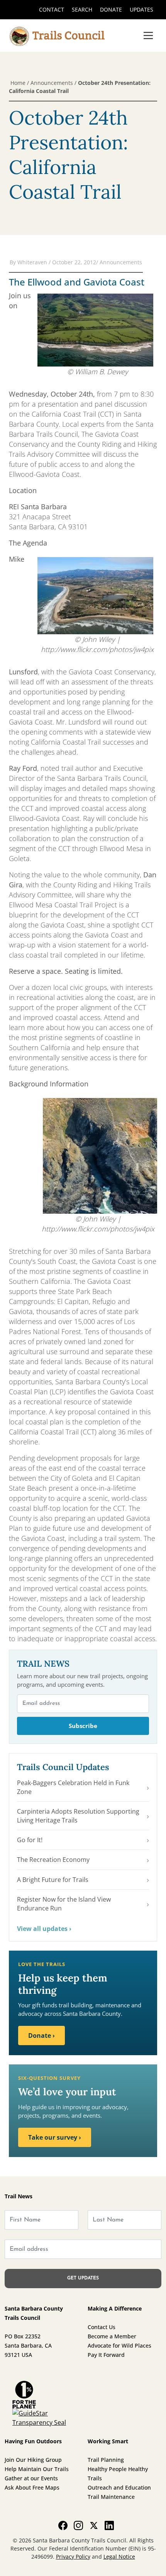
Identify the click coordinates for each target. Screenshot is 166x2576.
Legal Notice (119, 2557)
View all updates (44, 1929)
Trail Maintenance (111, 2497)
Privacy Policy (73, 2557)
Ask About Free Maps (32, 2487)
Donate (111, 9)
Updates (141, 9)
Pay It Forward (106, 2355)
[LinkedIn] (109, 2525)
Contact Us (102, 2327)
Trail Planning (106, 2460)
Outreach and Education (119, 2487)
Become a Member (112, 2336)
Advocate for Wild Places (119, 2345)
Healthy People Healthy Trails (118, 2474)
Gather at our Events (31, 2478)
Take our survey (55, 2137)
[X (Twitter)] (94, 2525)
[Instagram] (78, 2525)
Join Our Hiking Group (33, 2460)
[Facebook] (63, 2525)
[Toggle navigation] (148, 35)
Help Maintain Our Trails (37, 2469)
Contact (52, 9)
